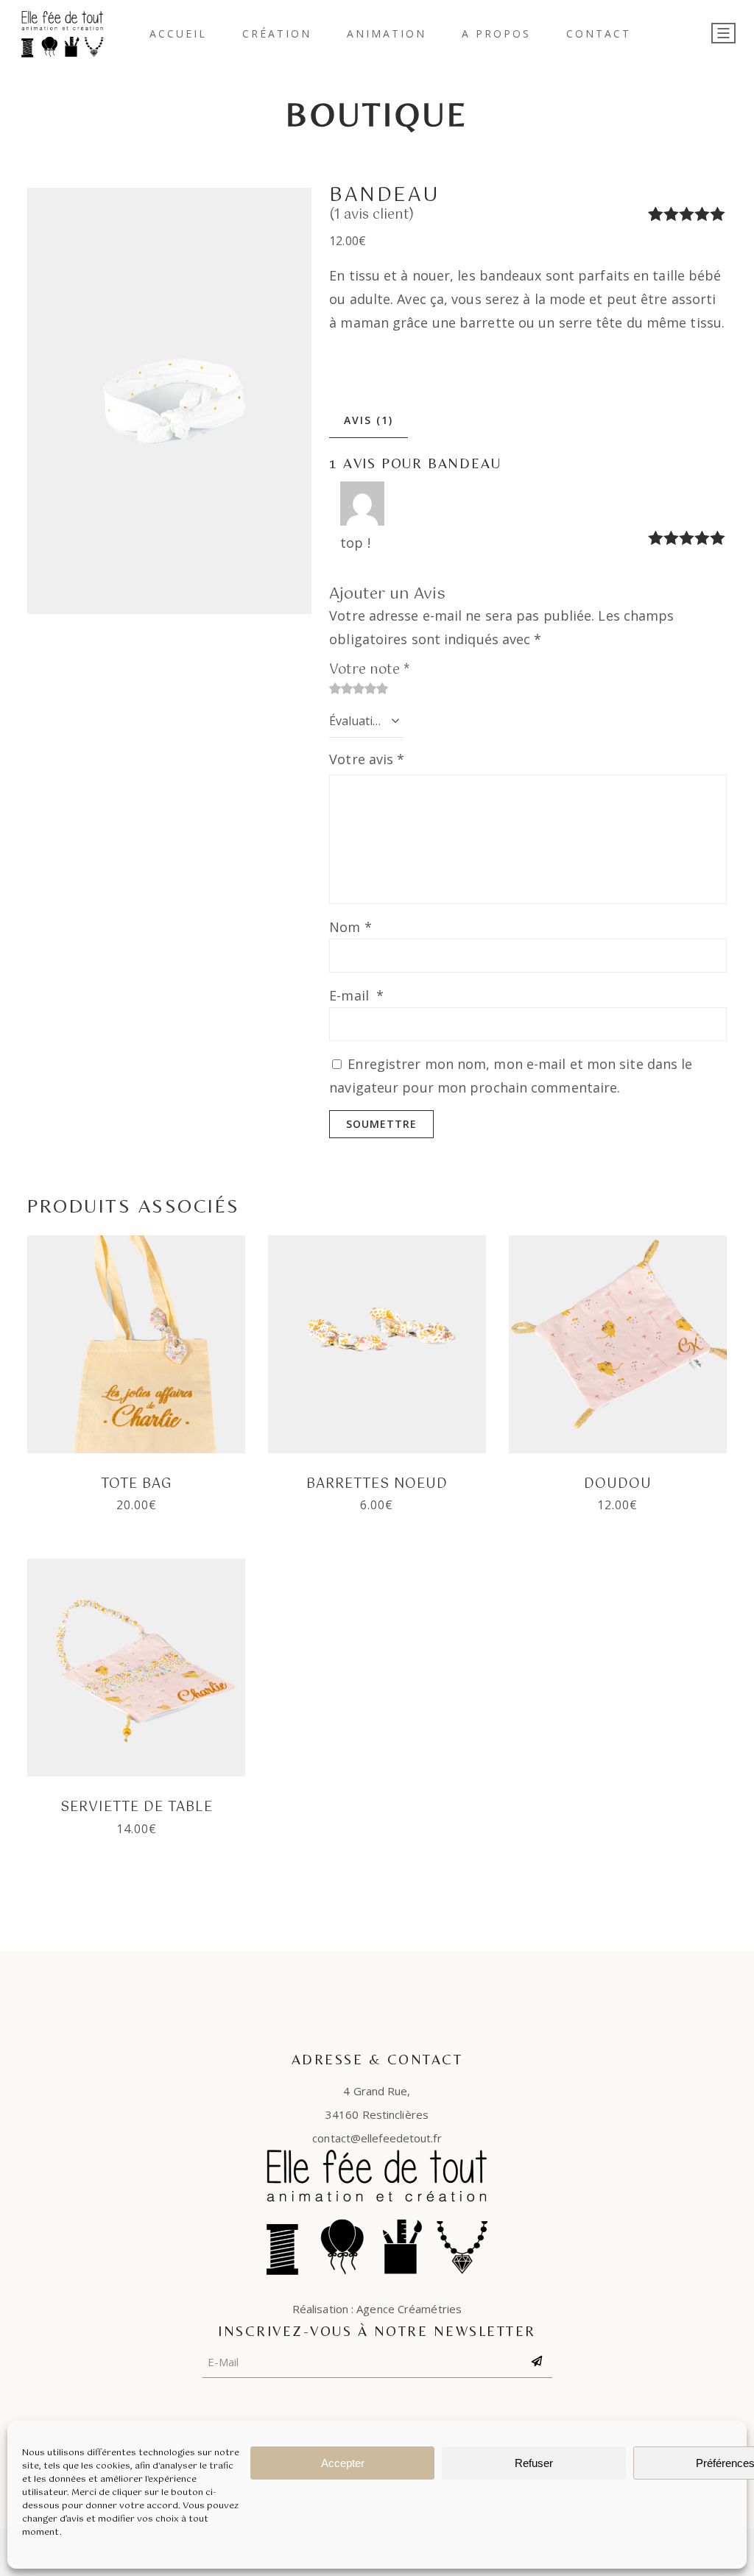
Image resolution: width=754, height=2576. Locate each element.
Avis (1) (369, 420)
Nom (350, 927)
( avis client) (371, 215)
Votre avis (367, 759)
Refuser (534, 2463)
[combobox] (366, 721)
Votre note (370, 670)
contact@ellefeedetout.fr (377, 2138)
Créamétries (430, 2309)
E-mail (356, 995)
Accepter (343, 2463)
